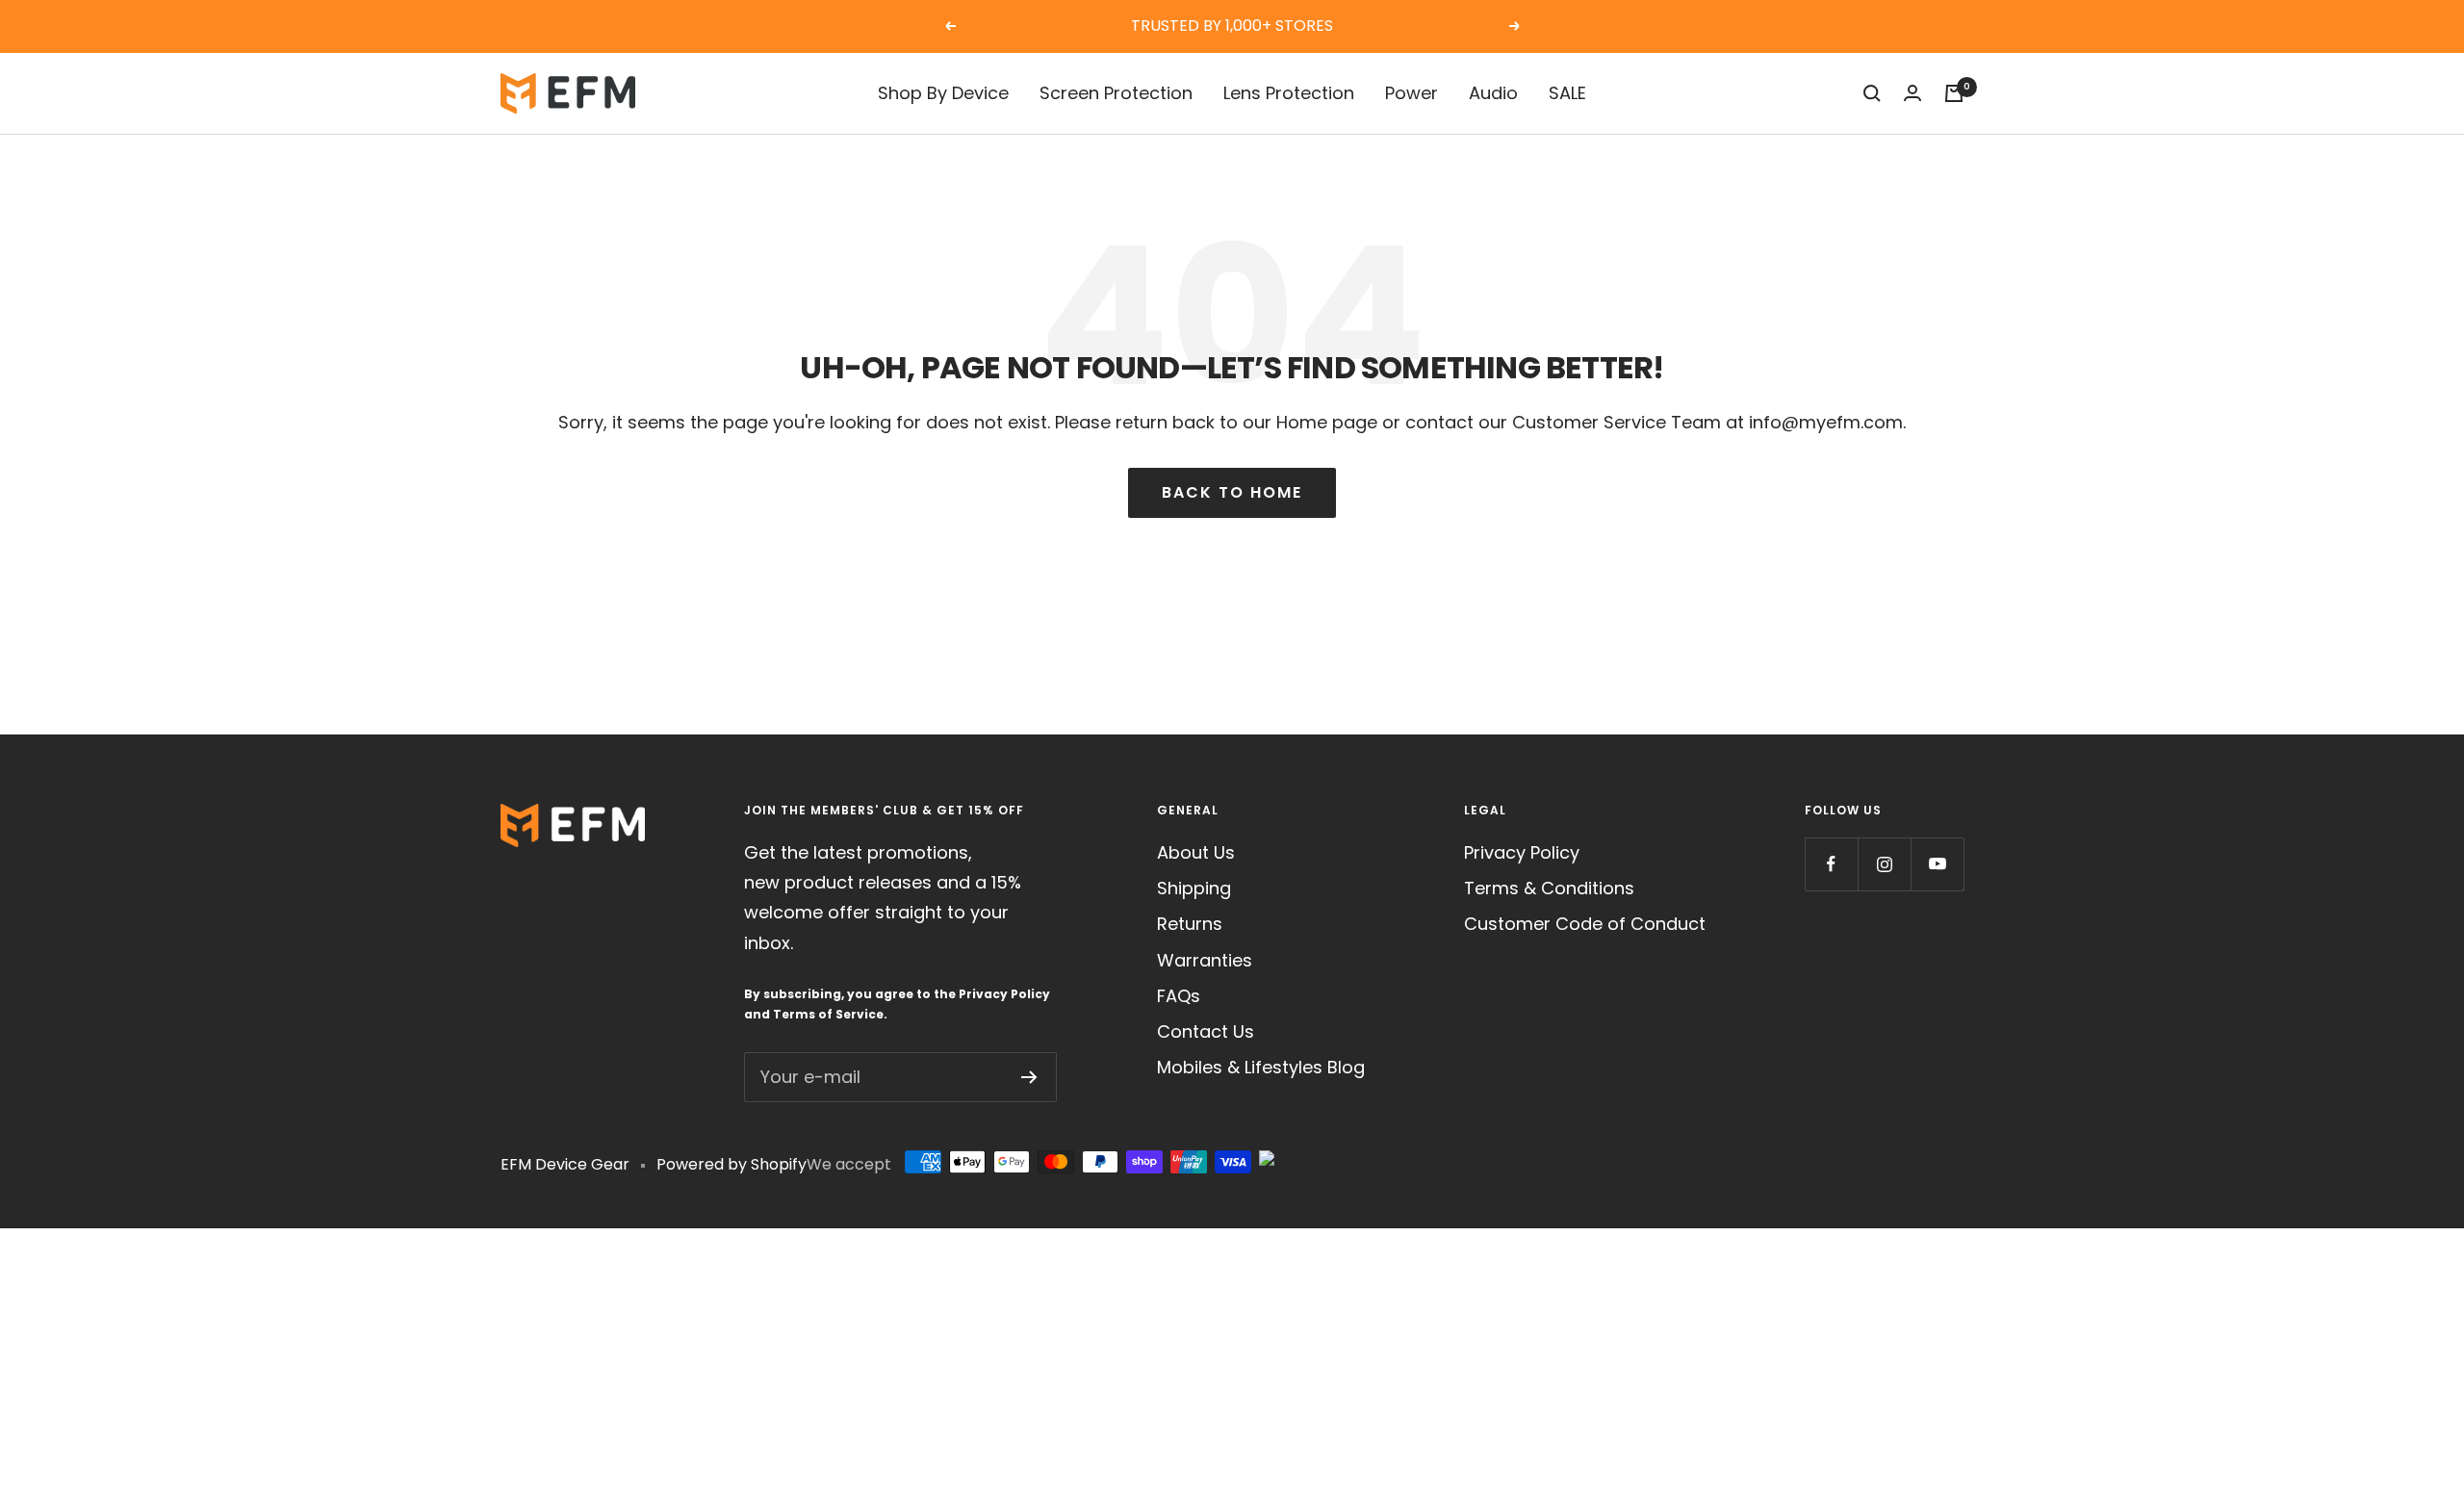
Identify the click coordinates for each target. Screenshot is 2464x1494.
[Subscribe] (1029, 1077)
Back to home (1232, 492)
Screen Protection (1116, 93)
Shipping (1194, 888)
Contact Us (1206, 1031)
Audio (1493, 93)
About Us (1196, 852)
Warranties (1205, 960)
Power (1412, 93)
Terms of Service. (830, 1014)
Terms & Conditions (1549, 888)
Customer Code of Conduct (1585, 924)
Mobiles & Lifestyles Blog (1261, 1067)
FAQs (1179, 996)
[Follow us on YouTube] (1937, 864)
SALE (1567, 93)
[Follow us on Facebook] (1831, 864)
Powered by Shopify (731, 1164)
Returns (1190, 924)
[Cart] (1954, 93)
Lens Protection (1289, 93)
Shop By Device (943, 93)
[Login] (1912, 93)
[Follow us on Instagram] (1884, 864)
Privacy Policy (1004, 994)
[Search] (1872, 93)
